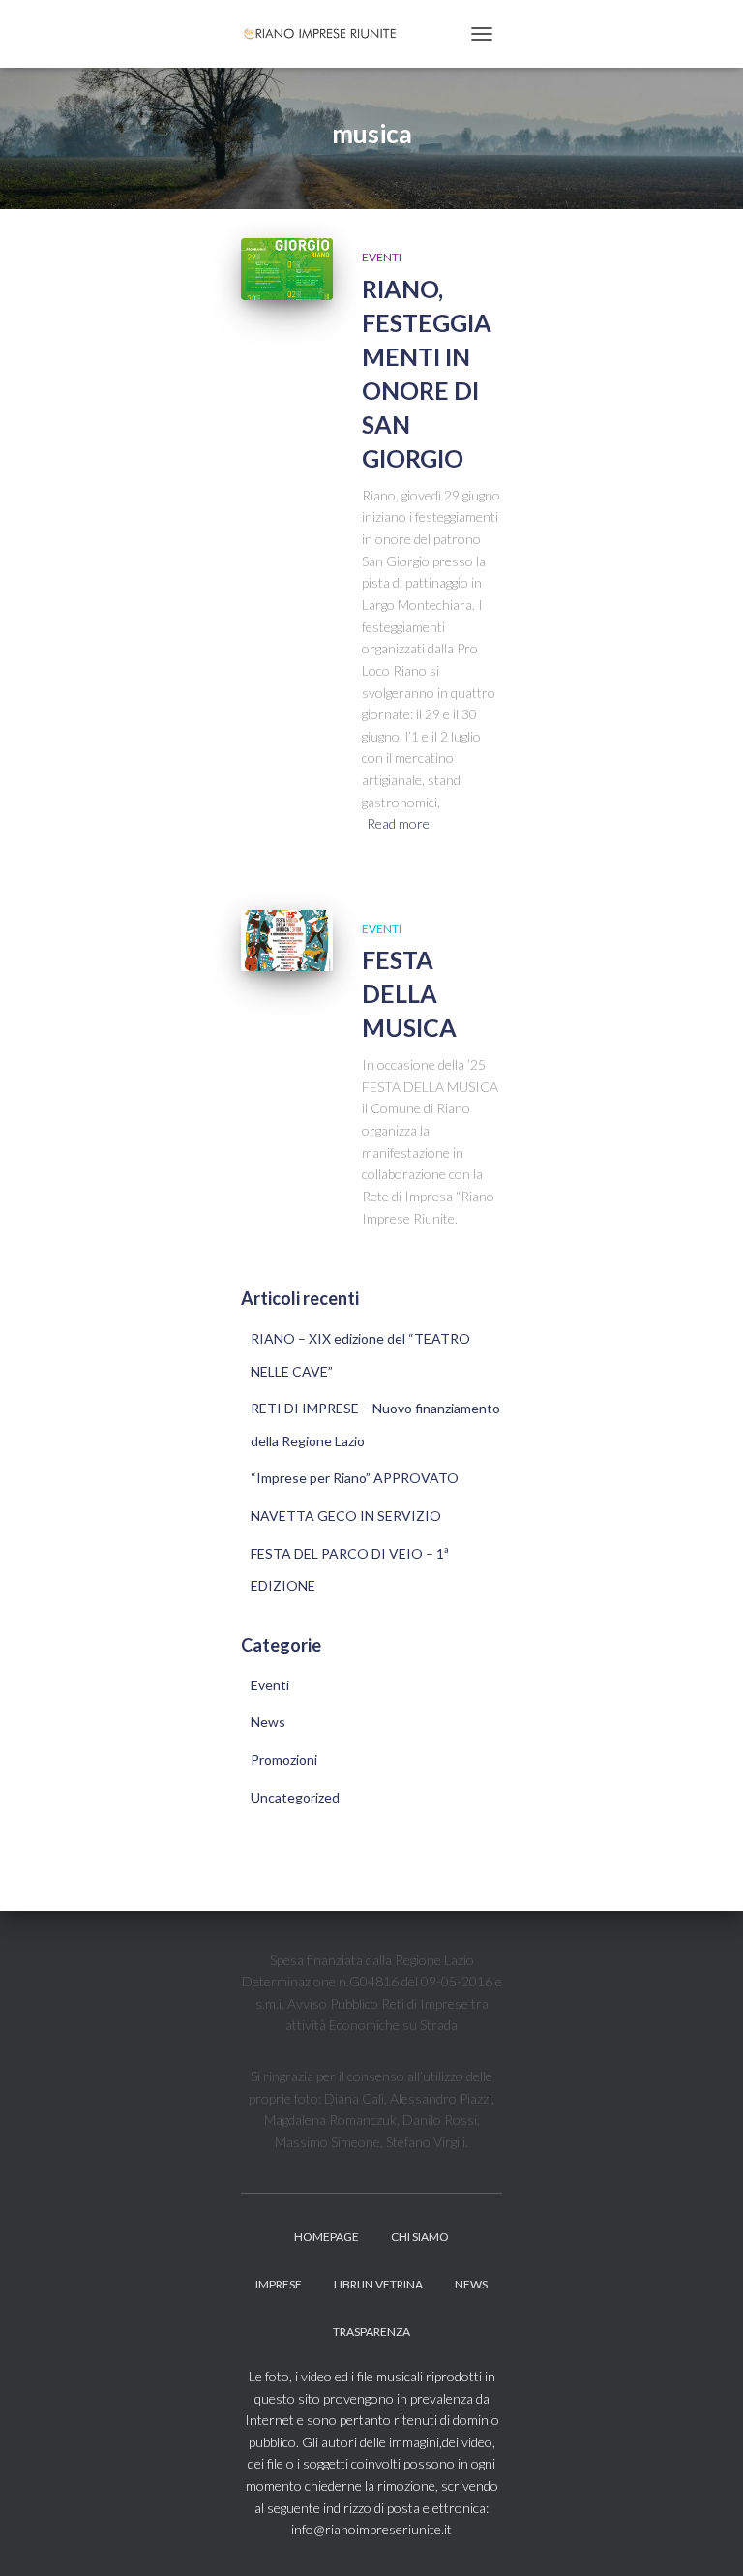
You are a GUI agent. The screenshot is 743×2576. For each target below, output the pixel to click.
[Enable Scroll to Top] (705, 2537)
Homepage (327, 2237)
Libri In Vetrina (378, 2284)
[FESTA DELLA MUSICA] (287, 940)
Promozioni (284, 1759)
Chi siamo (420, 2237)
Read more (398, 823)
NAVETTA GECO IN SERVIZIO (346, 1515)
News (268, 1722)
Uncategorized (295, 1797)
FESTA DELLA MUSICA (409, 993)
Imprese (279, 2284)
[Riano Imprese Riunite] (329, 34)
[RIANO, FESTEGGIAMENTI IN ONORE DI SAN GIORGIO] (287, 269)
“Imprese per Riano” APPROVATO (355, 1478)
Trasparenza (371, 2332)
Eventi (382, 257)
